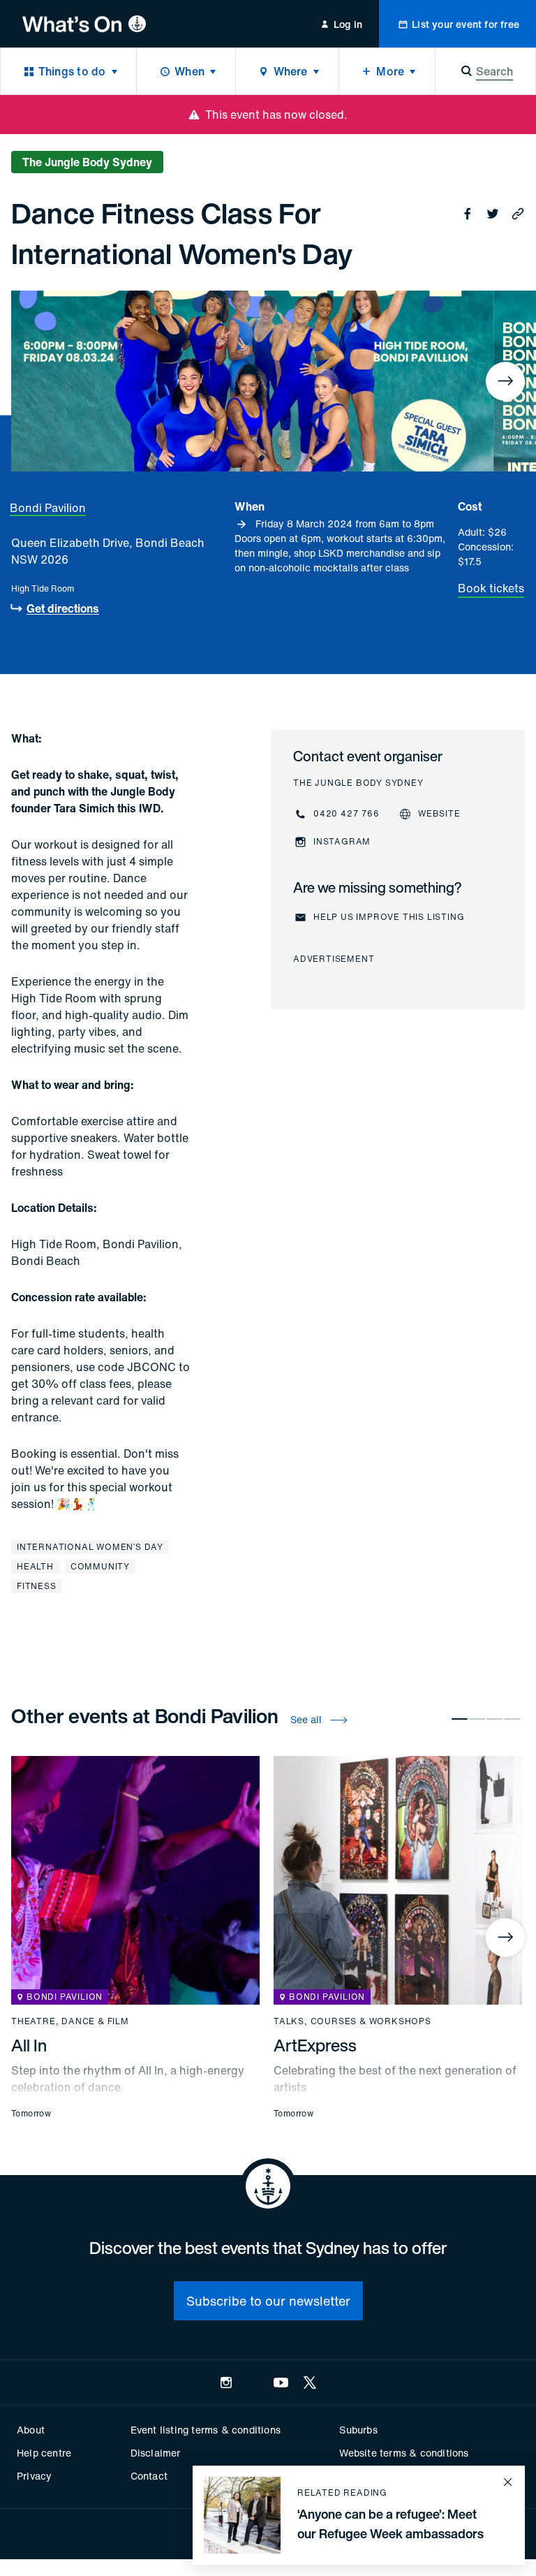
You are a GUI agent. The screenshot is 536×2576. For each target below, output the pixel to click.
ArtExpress (315, 2045)
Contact (149, 2476)
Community (100, 1566)
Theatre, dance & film (70, 2021)
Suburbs (358, 2430)
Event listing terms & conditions (206, 2430)
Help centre (44, 2453)
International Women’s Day (90, 1547)
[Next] (505, 381)
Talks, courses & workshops (352, 2021)
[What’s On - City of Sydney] (84, 24)
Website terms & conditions (404, 2453)
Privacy (34, 2476)
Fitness (37, 1586)
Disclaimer (156, 2453)
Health (35, 1566)
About (31, 2430)
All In (29, 2045)
